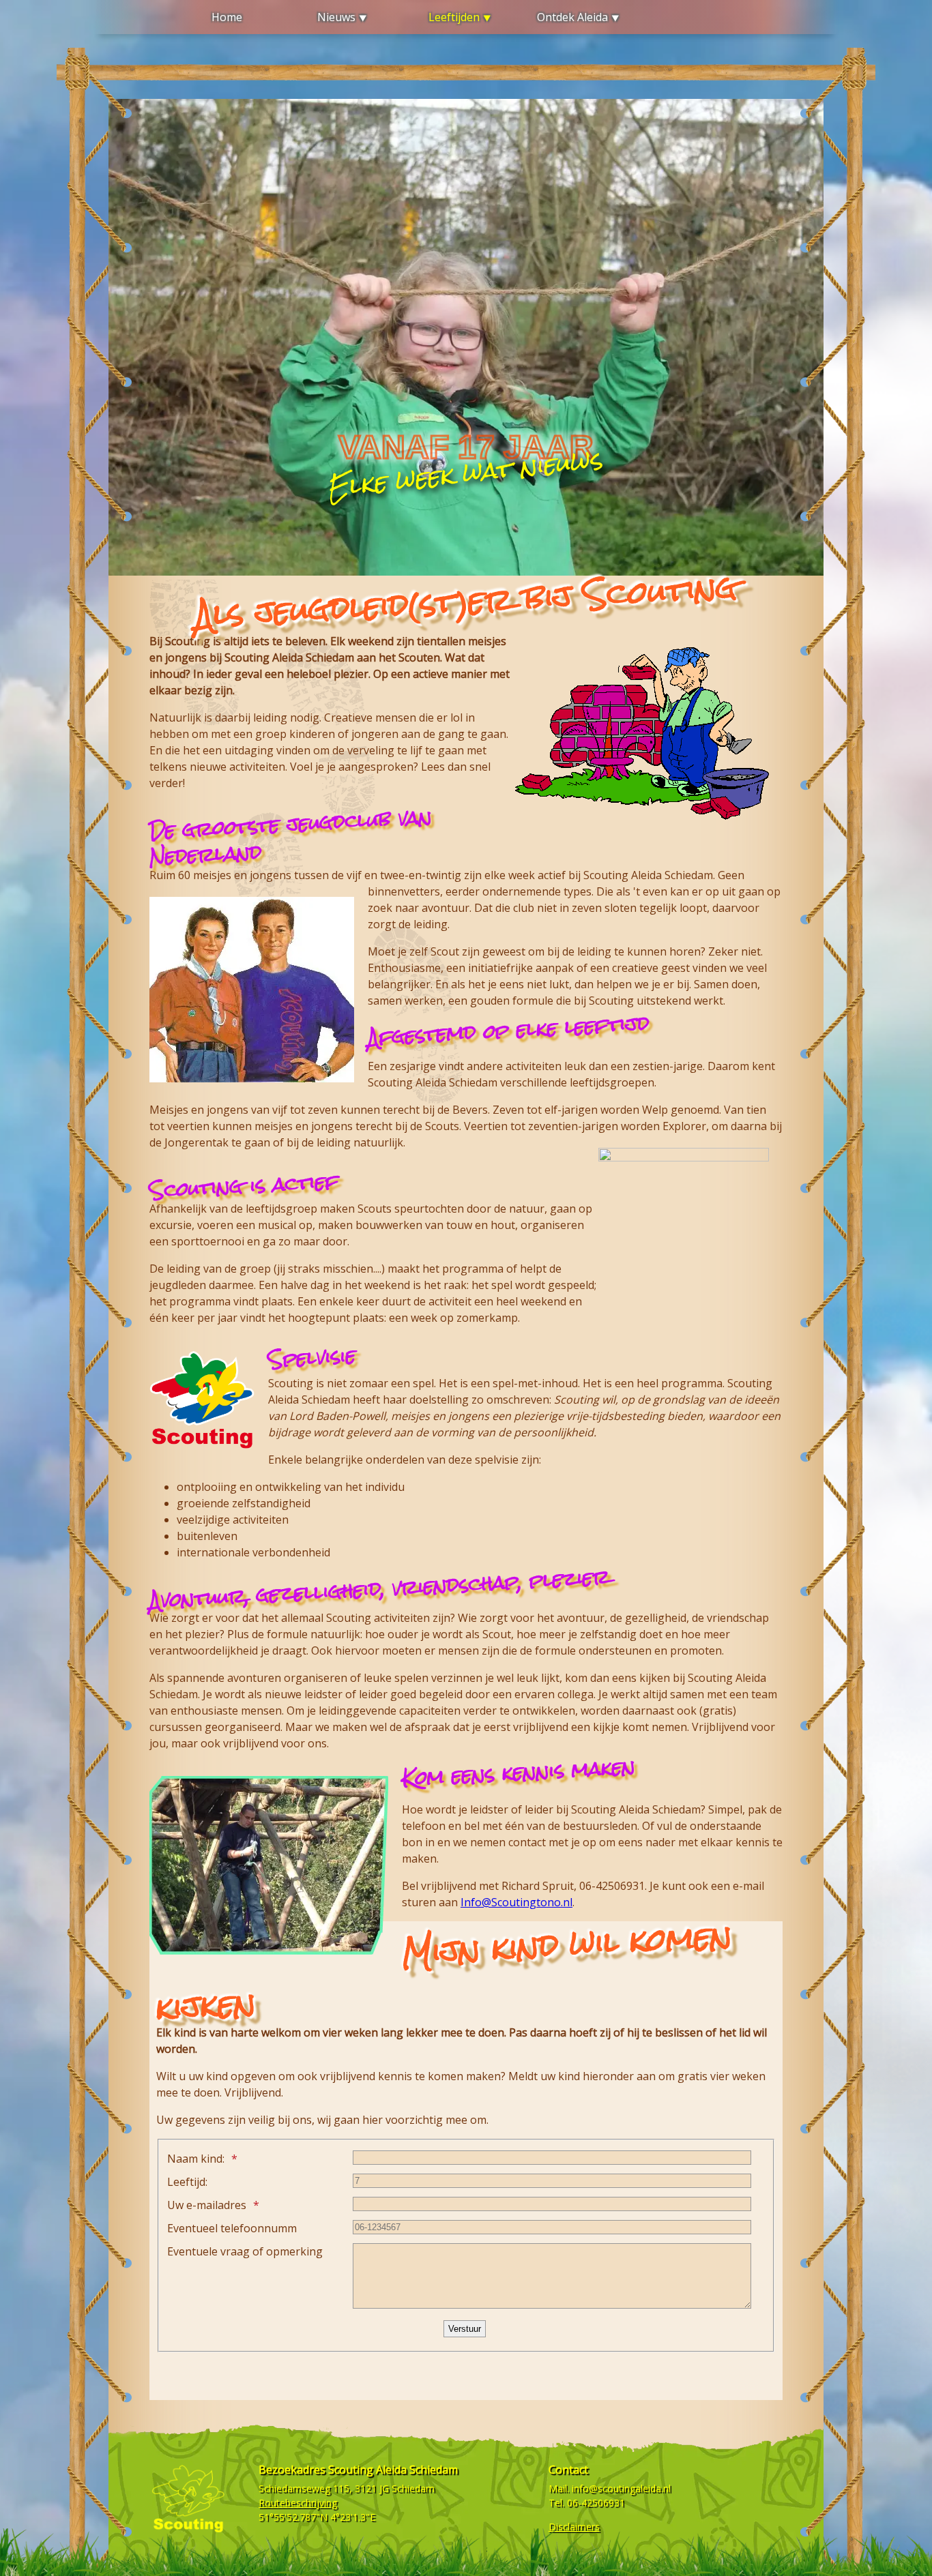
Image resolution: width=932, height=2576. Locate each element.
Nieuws (336, 17)
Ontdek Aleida (572, 17)
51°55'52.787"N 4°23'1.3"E (317, 2517)
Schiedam (413, 2488)
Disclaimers (574, 2527)
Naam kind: (196, 2159)
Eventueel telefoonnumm (232, 2228)
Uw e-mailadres (207, 2205)
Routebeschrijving (298, 2503)
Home (227, 17)
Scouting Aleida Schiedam (393, 2470)
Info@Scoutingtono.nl (516, 1902)
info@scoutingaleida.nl (621, 2488)
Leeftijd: (187, 2182)
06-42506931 (596, 2503)
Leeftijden (454, 17)
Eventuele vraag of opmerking (245, 2251)
